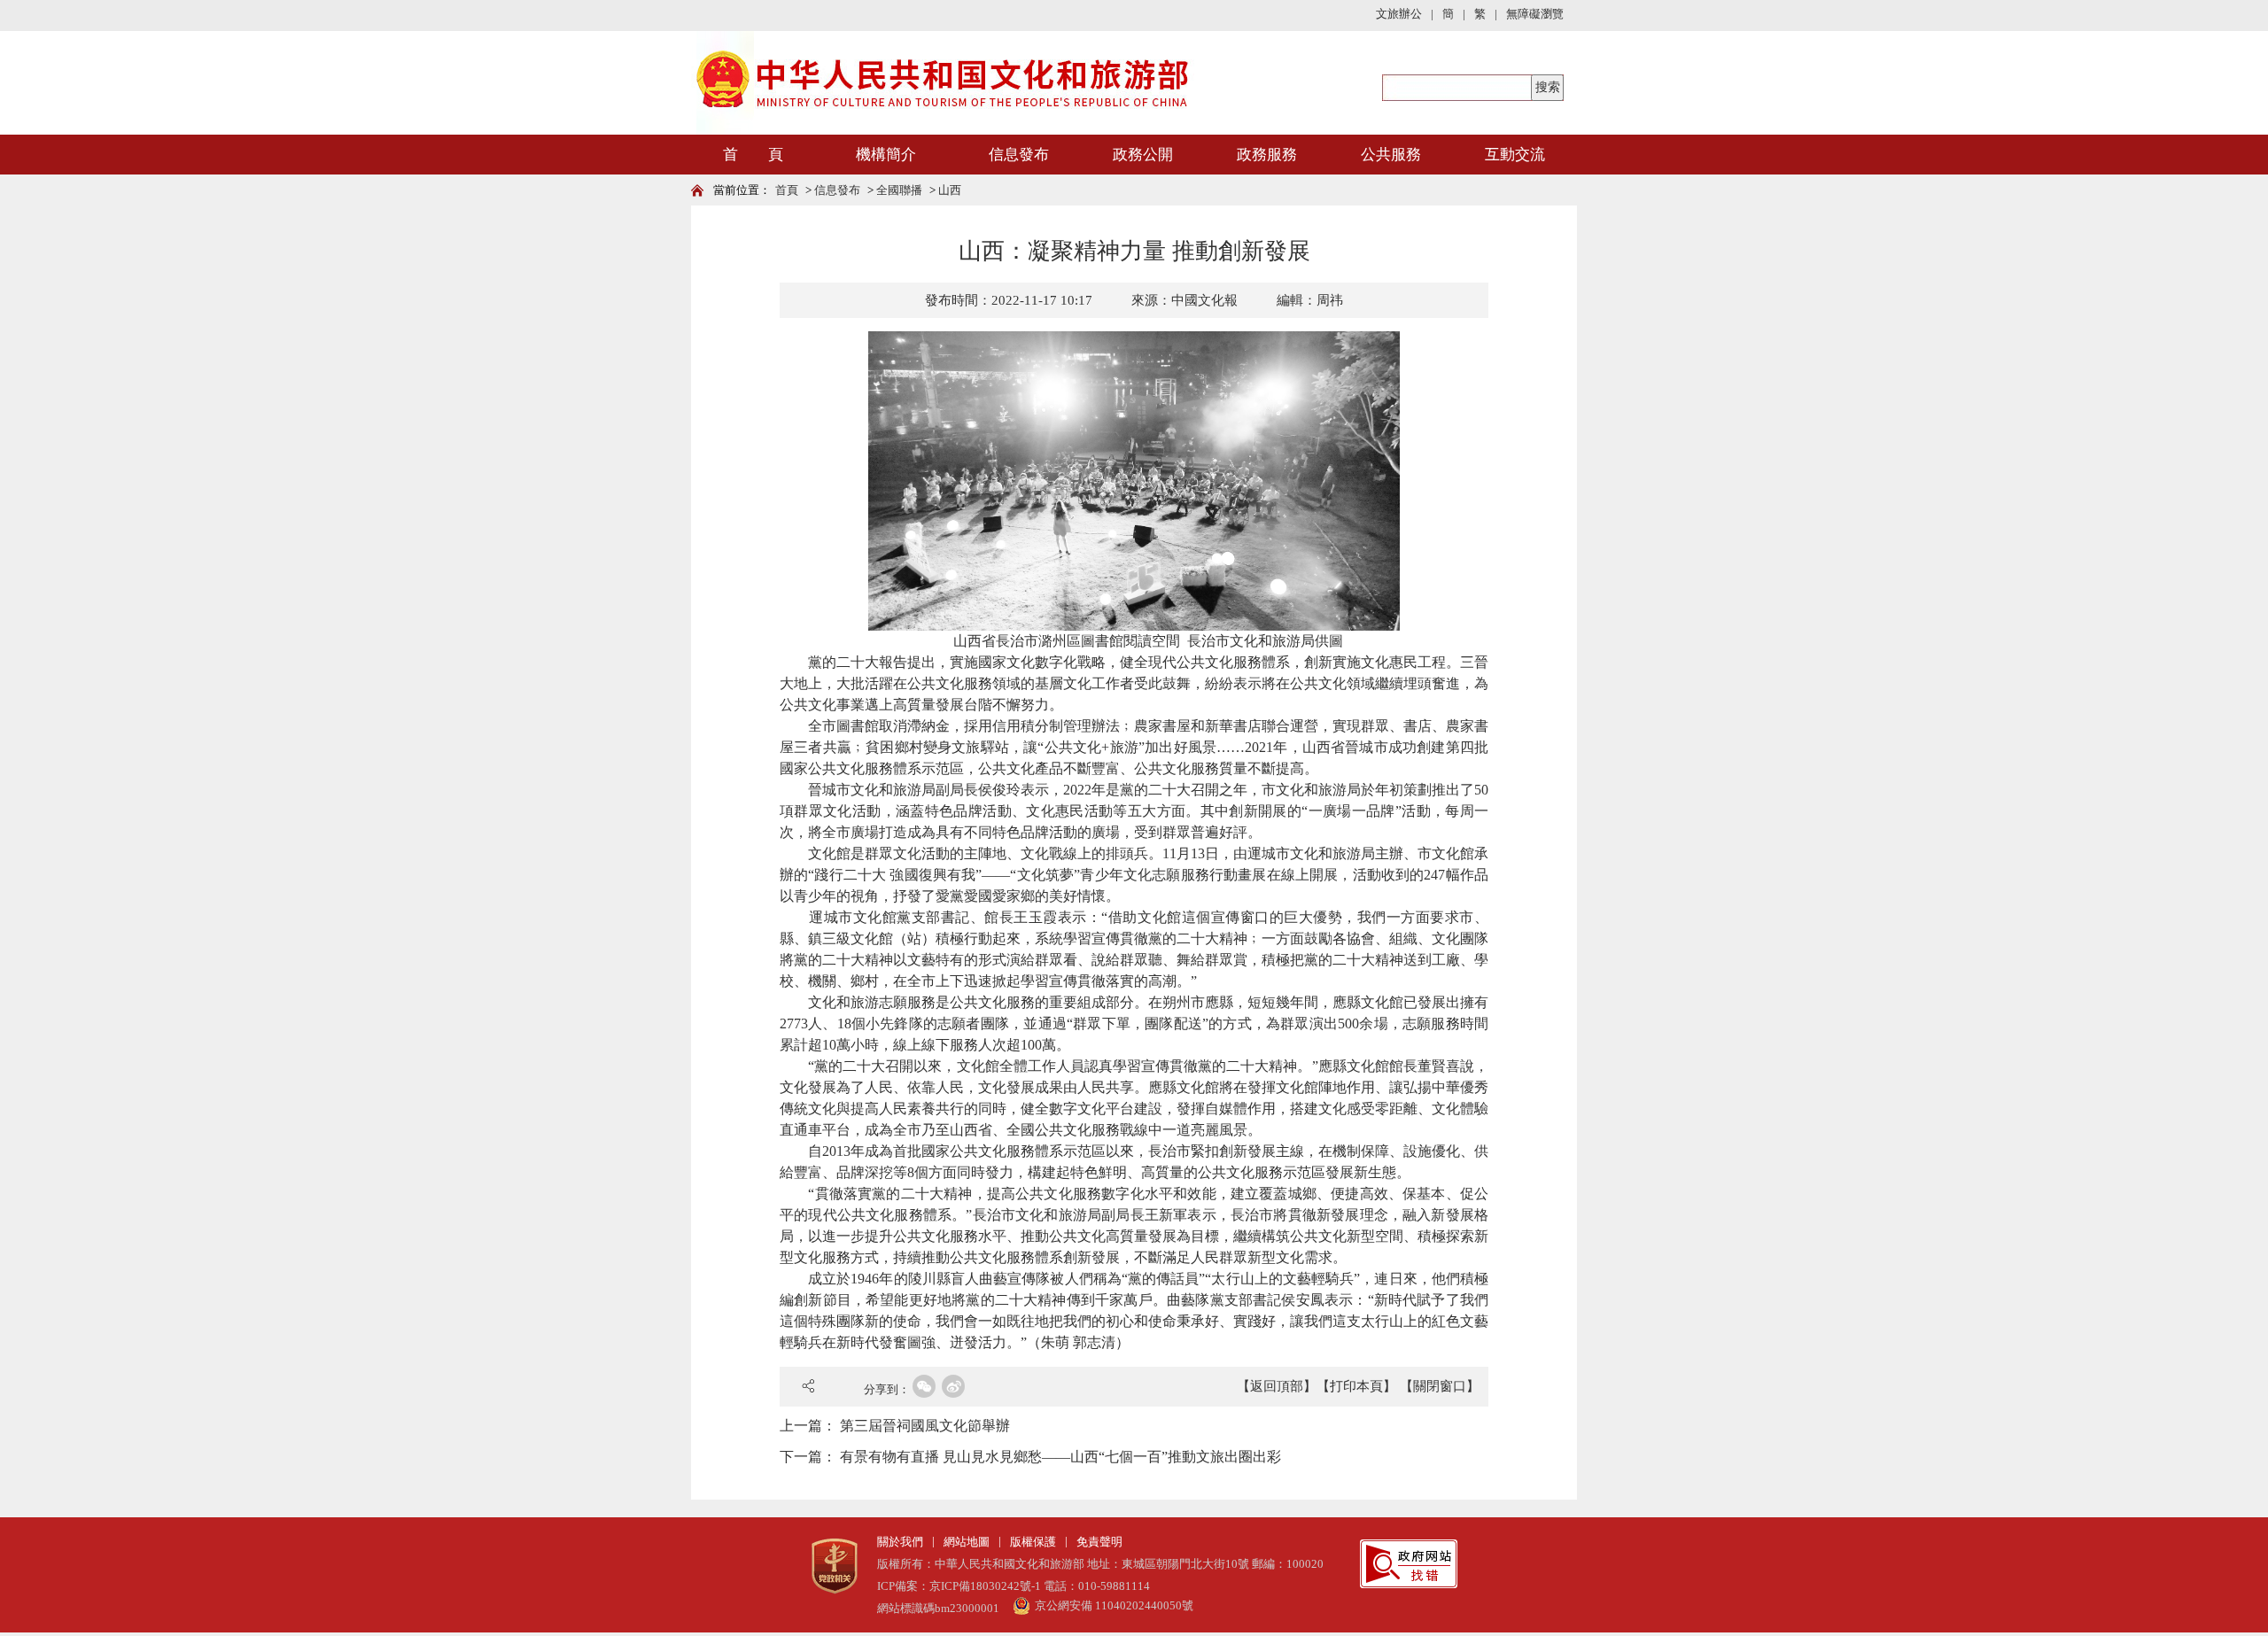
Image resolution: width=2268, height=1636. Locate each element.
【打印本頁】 (1356, 1386)
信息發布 (1019, 155)
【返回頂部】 (1277, 1386)
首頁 (787, 190)
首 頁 (753, 155)
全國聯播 (899, 190)
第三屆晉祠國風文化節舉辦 (925, 1426)
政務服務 (1267, 155)
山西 (950, 190)
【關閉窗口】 (1440, 1386)
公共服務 (1391, 155)
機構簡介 (886, 155)
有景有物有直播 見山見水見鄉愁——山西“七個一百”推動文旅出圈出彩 (1060, 1457)
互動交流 (1515, 155)
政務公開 (1143, 155)
